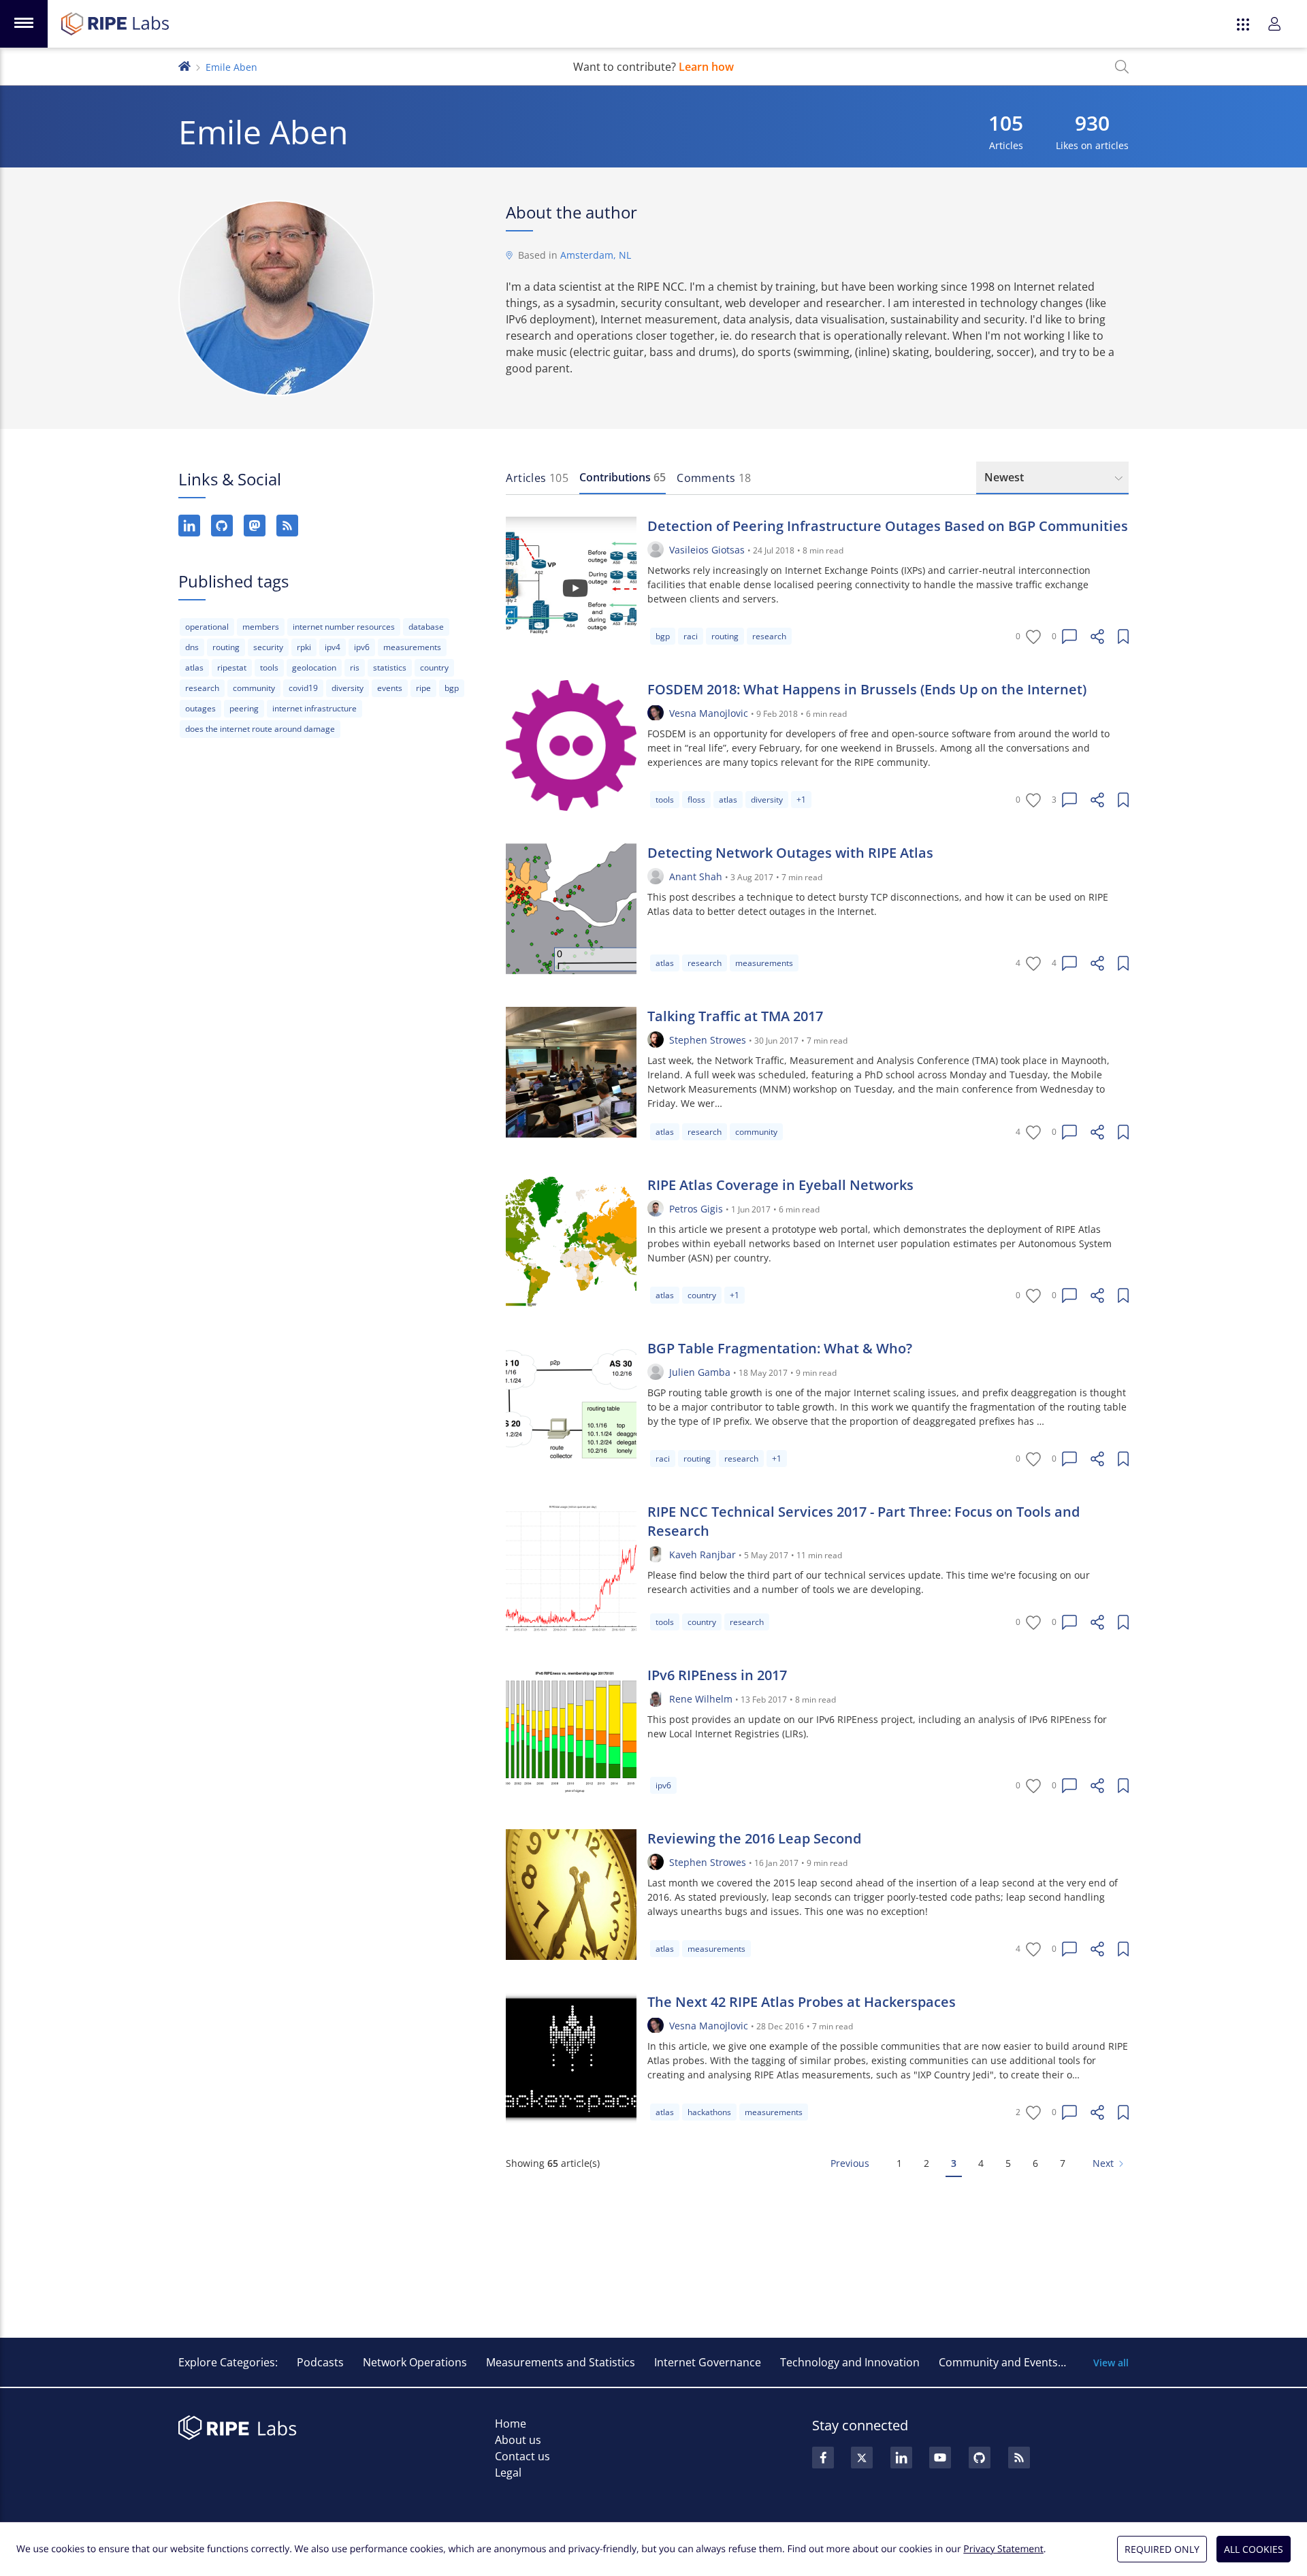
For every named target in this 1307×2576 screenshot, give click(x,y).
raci (691, 636)
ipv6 (362, 647)
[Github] (980, 2458)
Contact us (522, 2456)
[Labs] (184, 65)
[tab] (537, 478)
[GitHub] (222, 526)
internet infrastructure (314, 708)
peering (244, 708)
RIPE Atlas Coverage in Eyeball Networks (780, 1185)
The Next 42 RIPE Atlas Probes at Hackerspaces (802, 2002)
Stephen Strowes (708, 1040)
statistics (390, 667)
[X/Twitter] (862, 2458)
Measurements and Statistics (561, 2362)
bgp (452, 688)
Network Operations (415, 2362)
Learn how (706, 67)
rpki (304, 647)
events (390, 688)
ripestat (232, 667)
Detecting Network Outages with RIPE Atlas (790, 853)
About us (518, 2440)
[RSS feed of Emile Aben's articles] (287, 526)
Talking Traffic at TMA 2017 (735, 1016)
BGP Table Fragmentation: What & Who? (780, 1348)
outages (200, 708)
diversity (348, 688)
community (254, 688)
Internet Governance (708, 2362)
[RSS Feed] (1019, 2458)
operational (207, 627)
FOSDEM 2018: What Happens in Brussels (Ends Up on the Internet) (867, 689)
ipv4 (333, 647)
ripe (423, 688)
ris (355, 667)
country (434, 667)
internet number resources (344, 627)
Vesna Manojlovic (709, 713)
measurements (412, 647)
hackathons (709, 2112)
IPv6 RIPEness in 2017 (717, 1675)
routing (226, 647)
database (426, 627)
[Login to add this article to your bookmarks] (1123, 637)
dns (192, 647)
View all (1111, 2363)
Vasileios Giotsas (707, 550)
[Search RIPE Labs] (1122, 67)
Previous (850, 2163)
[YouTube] (940, 2458)
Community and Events (998, 2362)
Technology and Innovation (850, 2362)
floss (696, 800)
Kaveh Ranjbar (703, 1555)
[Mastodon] (255, 526)
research (202, 688)
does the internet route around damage (260, 729)
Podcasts (320, 2362)
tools (269, 667)
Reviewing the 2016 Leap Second (754, 1838)
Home (511, 2424)
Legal (508, 2473)
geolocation (314, 667)
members (261, 627)
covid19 (303, 688)
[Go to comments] (1069, 637)
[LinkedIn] (189, 526)
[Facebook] (823, 2458)
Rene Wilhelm (701, 1699)
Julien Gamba (700, 1372)
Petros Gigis (696, 1209)
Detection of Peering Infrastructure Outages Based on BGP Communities (888, 526)
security (268, 647)
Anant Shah (696, 876)
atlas (194, 667)
